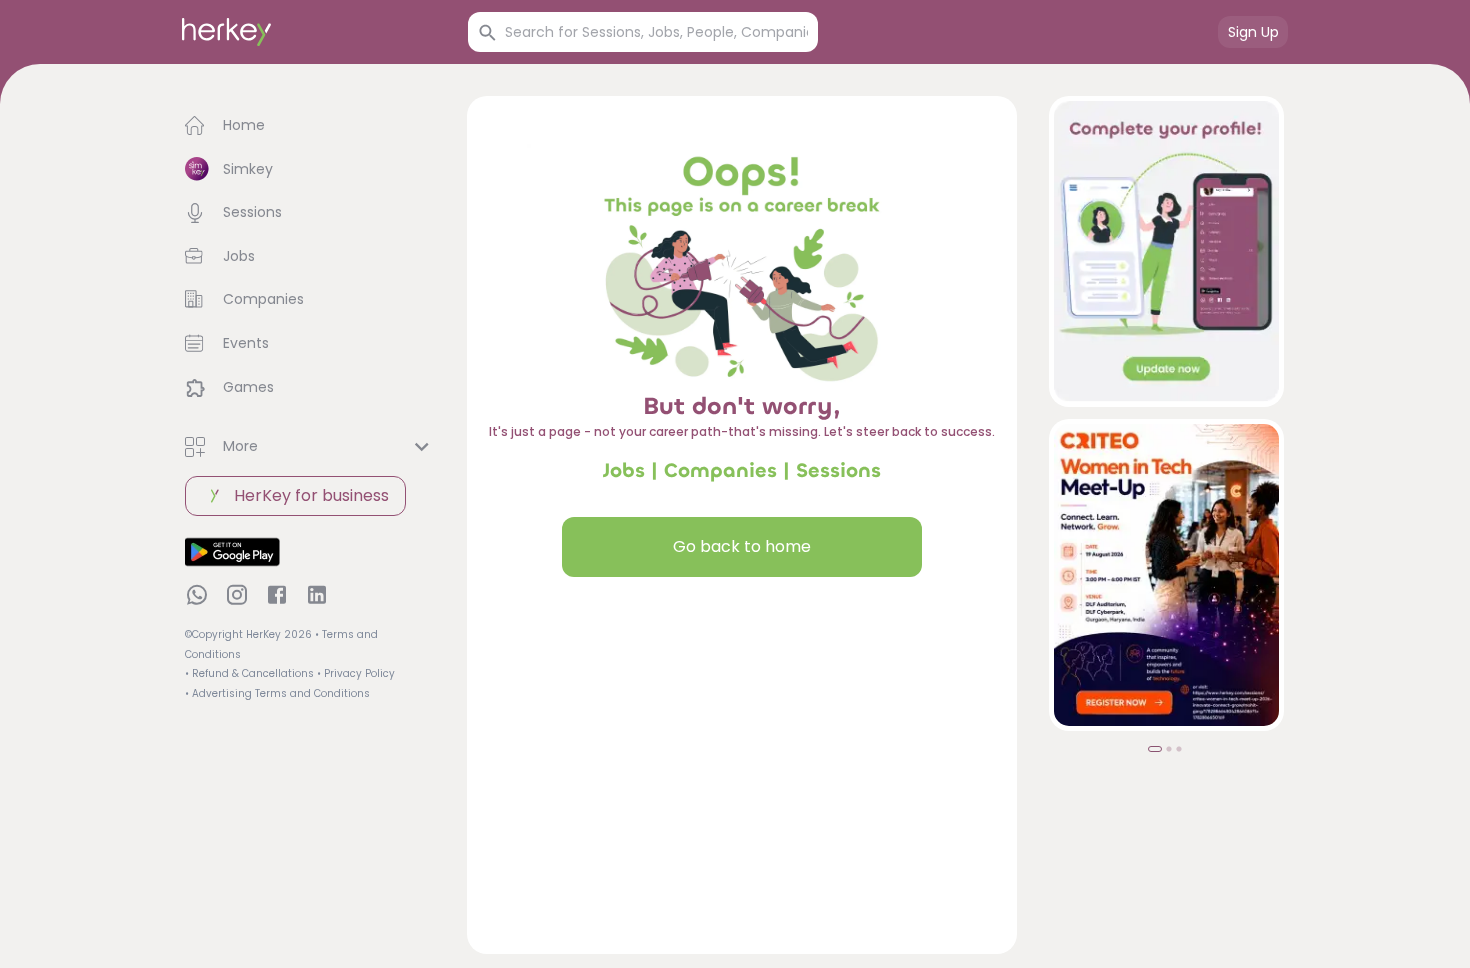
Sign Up (1253, 32)
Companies (720, 470)
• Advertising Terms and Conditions (277, 693)
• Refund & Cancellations (249, 673)
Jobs (624, 470)
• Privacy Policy (356, 673)
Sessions (838, 470)
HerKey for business (311, 495)
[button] (310, 126)
